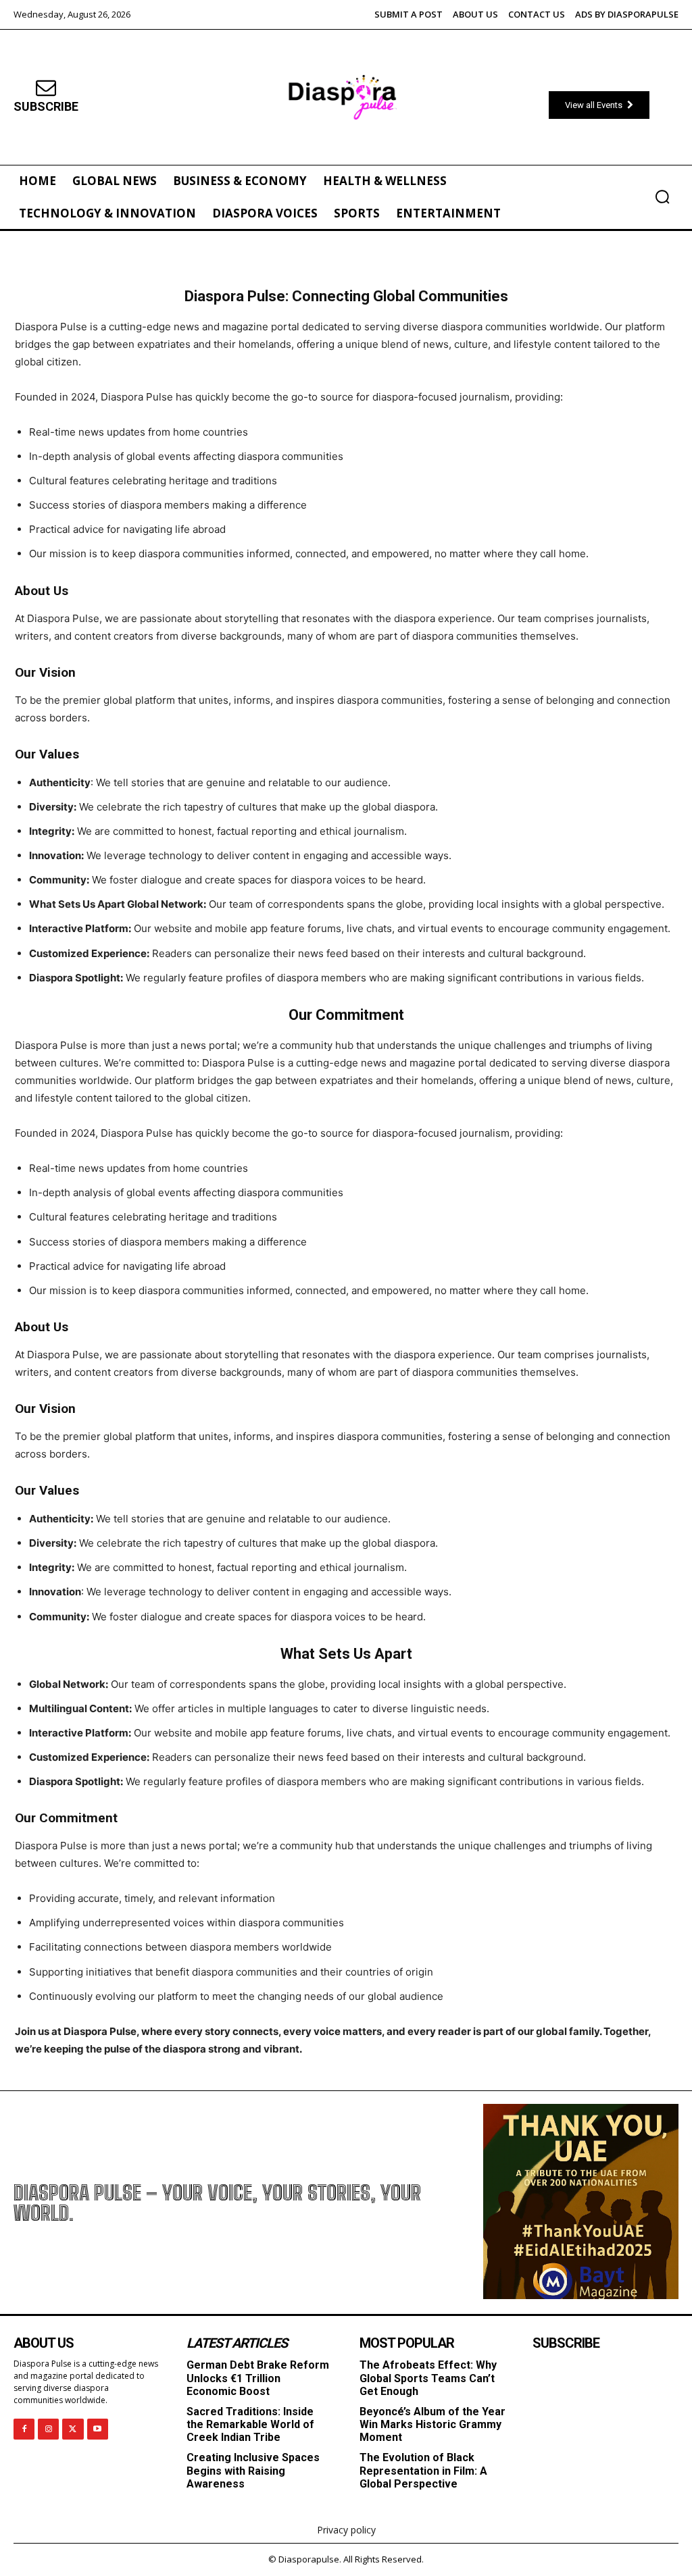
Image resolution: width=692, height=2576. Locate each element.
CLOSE (535, 1159)
